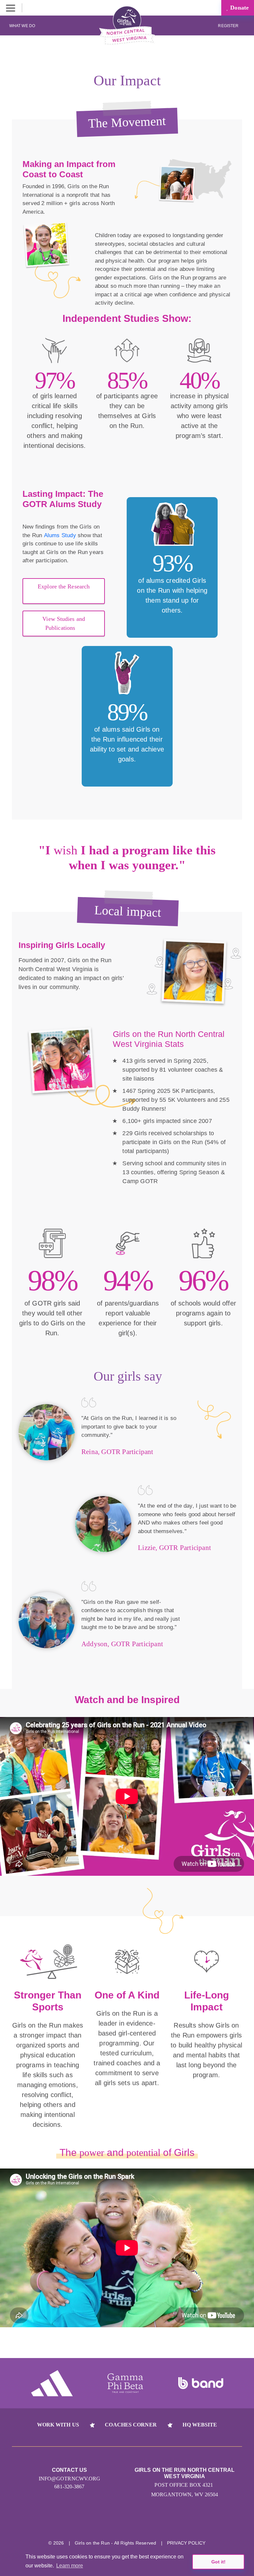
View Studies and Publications (64, 623)
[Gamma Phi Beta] (125, 2383)
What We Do (22, 26)
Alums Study (60, 535)
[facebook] (152, 2522)
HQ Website (200, 2425)
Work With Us (58, 2425)
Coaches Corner (131, 2425)
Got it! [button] (218, 2562)
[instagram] (102, 2522)
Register (229, 26)
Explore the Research (64, 586)
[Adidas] (52, 2383)
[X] (127, 2522)
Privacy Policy (186, 2543)
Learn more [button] (70, 2566)
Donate (239, 8)
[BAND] (201, 2383)
